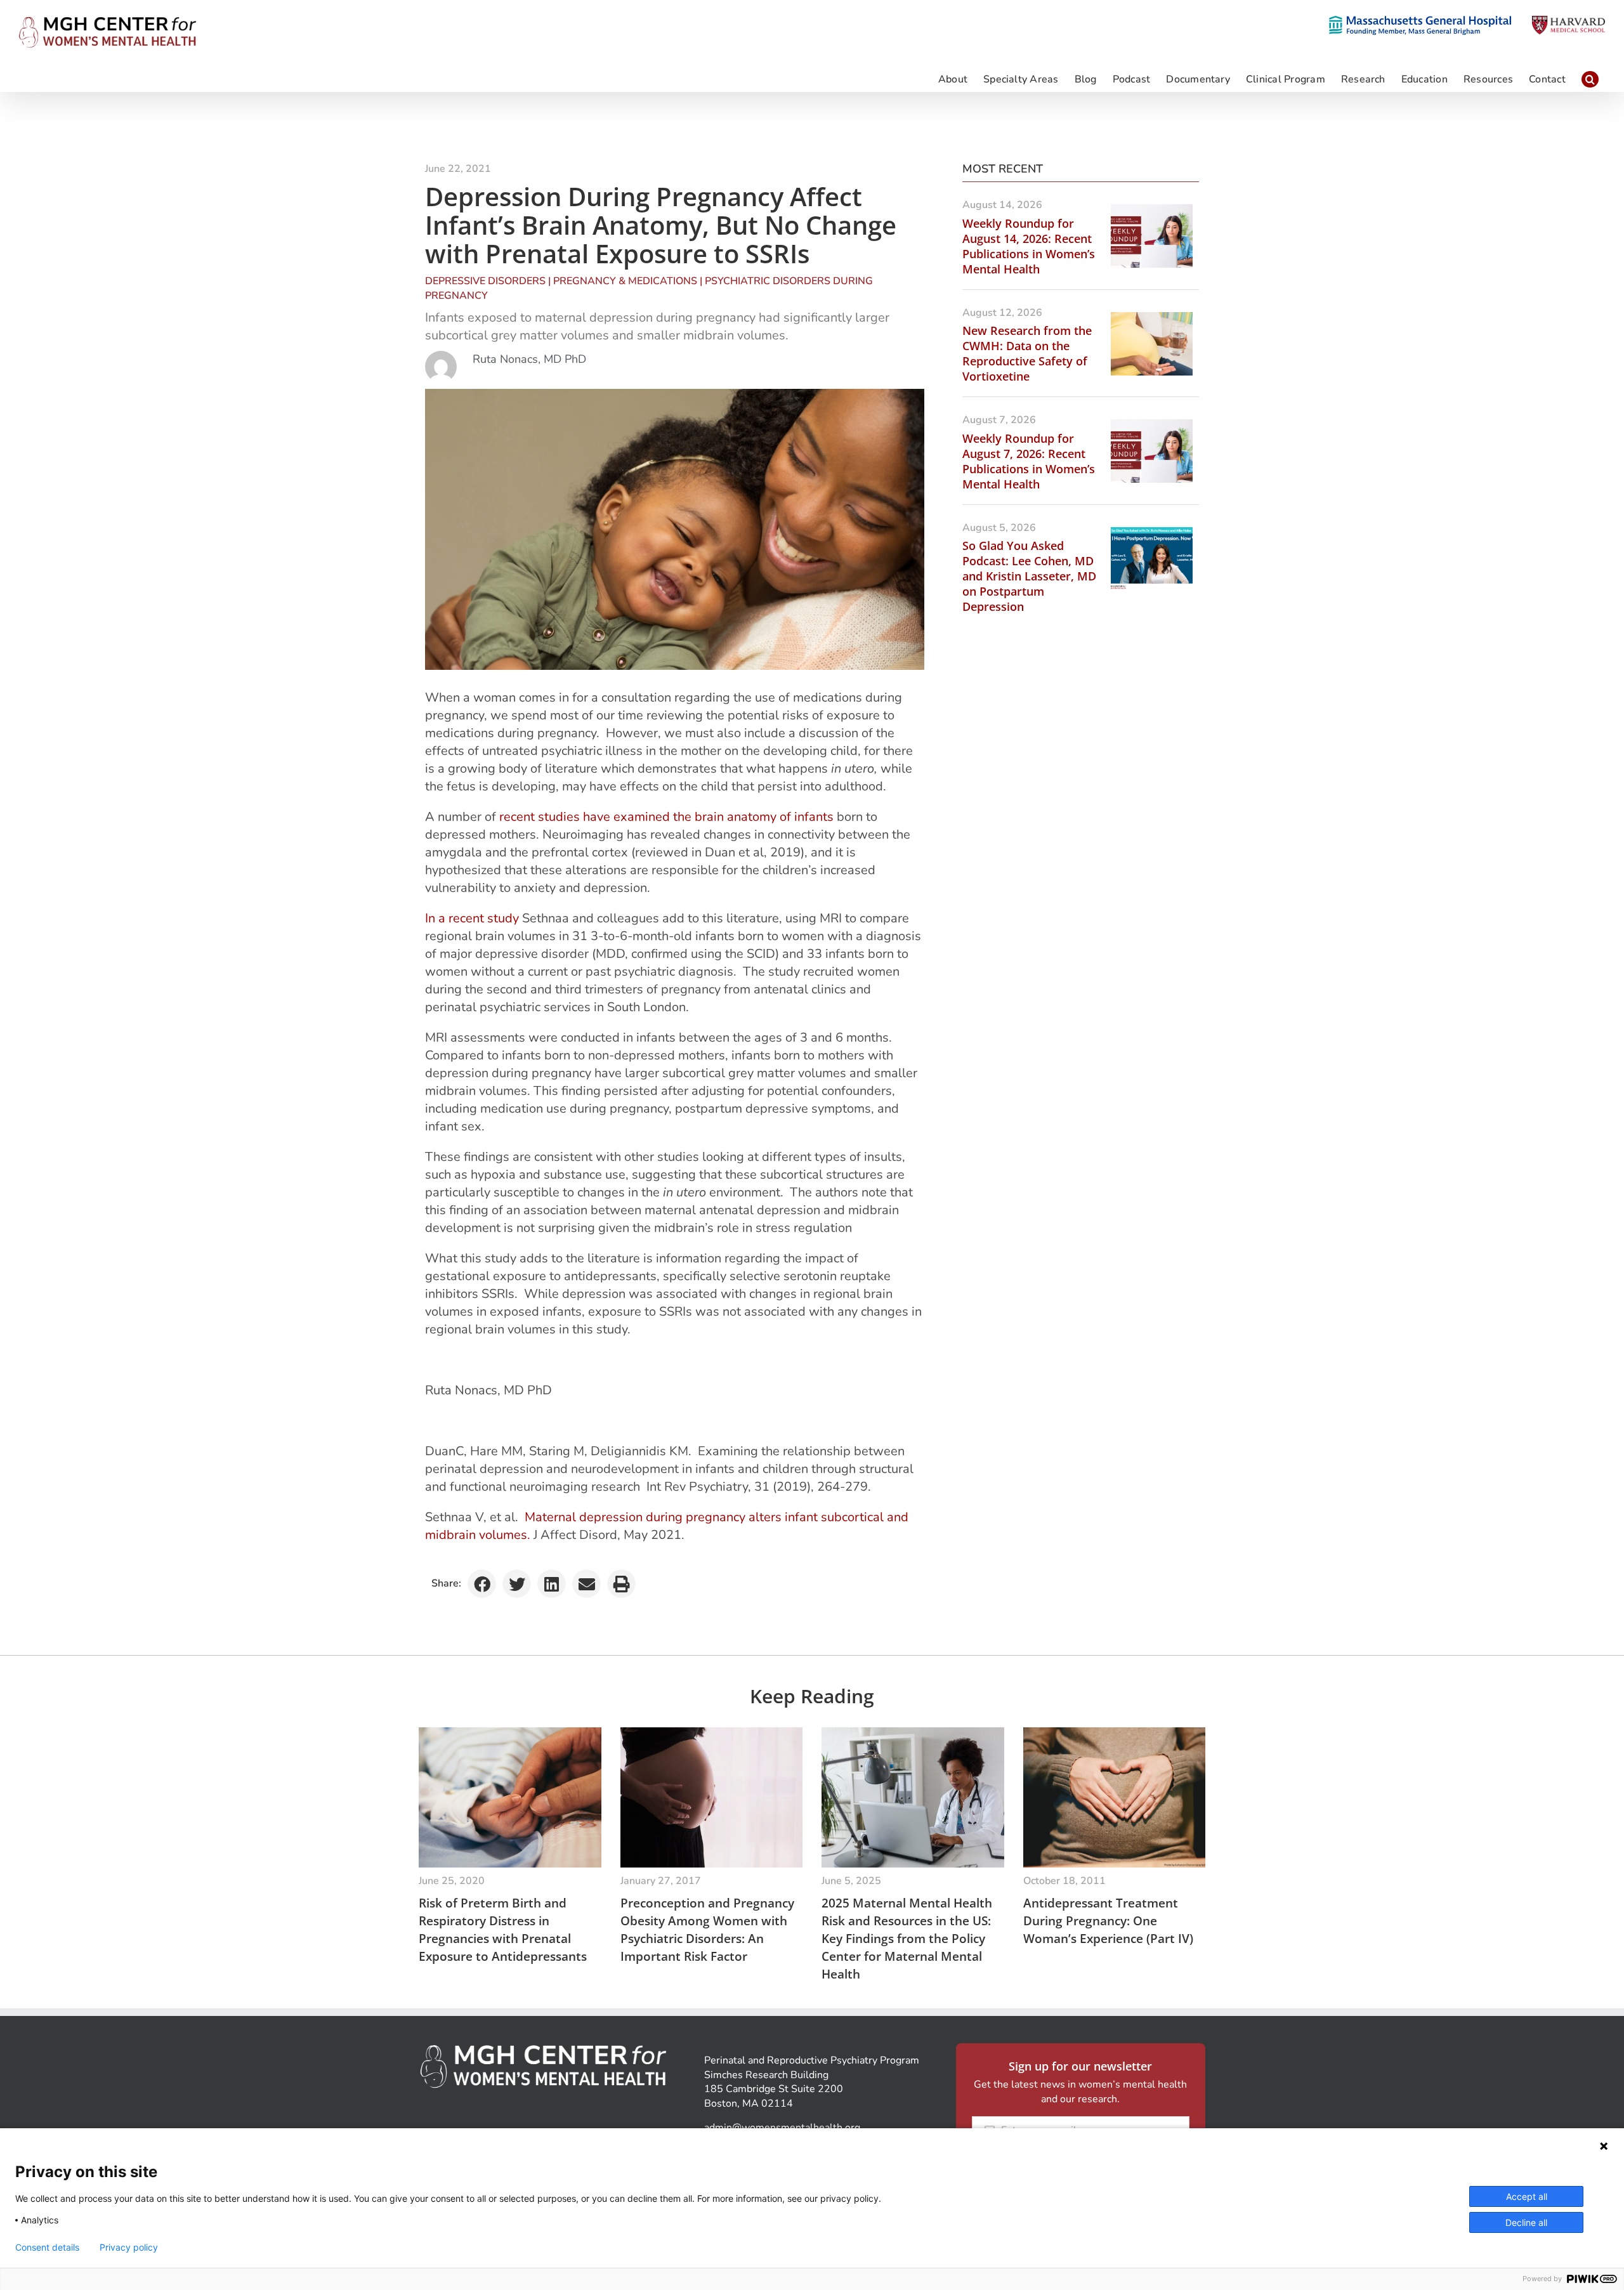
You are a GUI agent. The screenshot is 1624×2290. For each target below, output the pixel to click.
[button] (1590, 79)
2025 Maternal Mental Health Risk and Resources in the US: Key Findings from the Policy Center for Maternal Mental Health (907, 1939)
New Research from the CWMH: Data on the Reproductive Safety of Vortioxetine (1027, 353)
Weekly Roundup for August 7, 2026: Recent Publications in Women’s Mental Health (1029, 461)
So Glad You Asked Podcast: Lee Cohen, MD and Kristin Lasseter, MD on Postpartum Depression (1029, 576)
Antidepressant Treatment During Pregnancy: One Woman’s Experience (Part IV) (1108, 1921)
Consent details (47, 2247)
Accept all (1527, 2196)
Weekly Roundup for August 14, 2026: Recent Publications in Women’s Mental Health (1029, 246)
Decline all (1526, 2222)
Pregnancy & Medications (625, 281)
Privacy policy (129, 2247)
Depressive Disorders (485, 281)
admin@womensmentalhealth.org (782, 2128)
